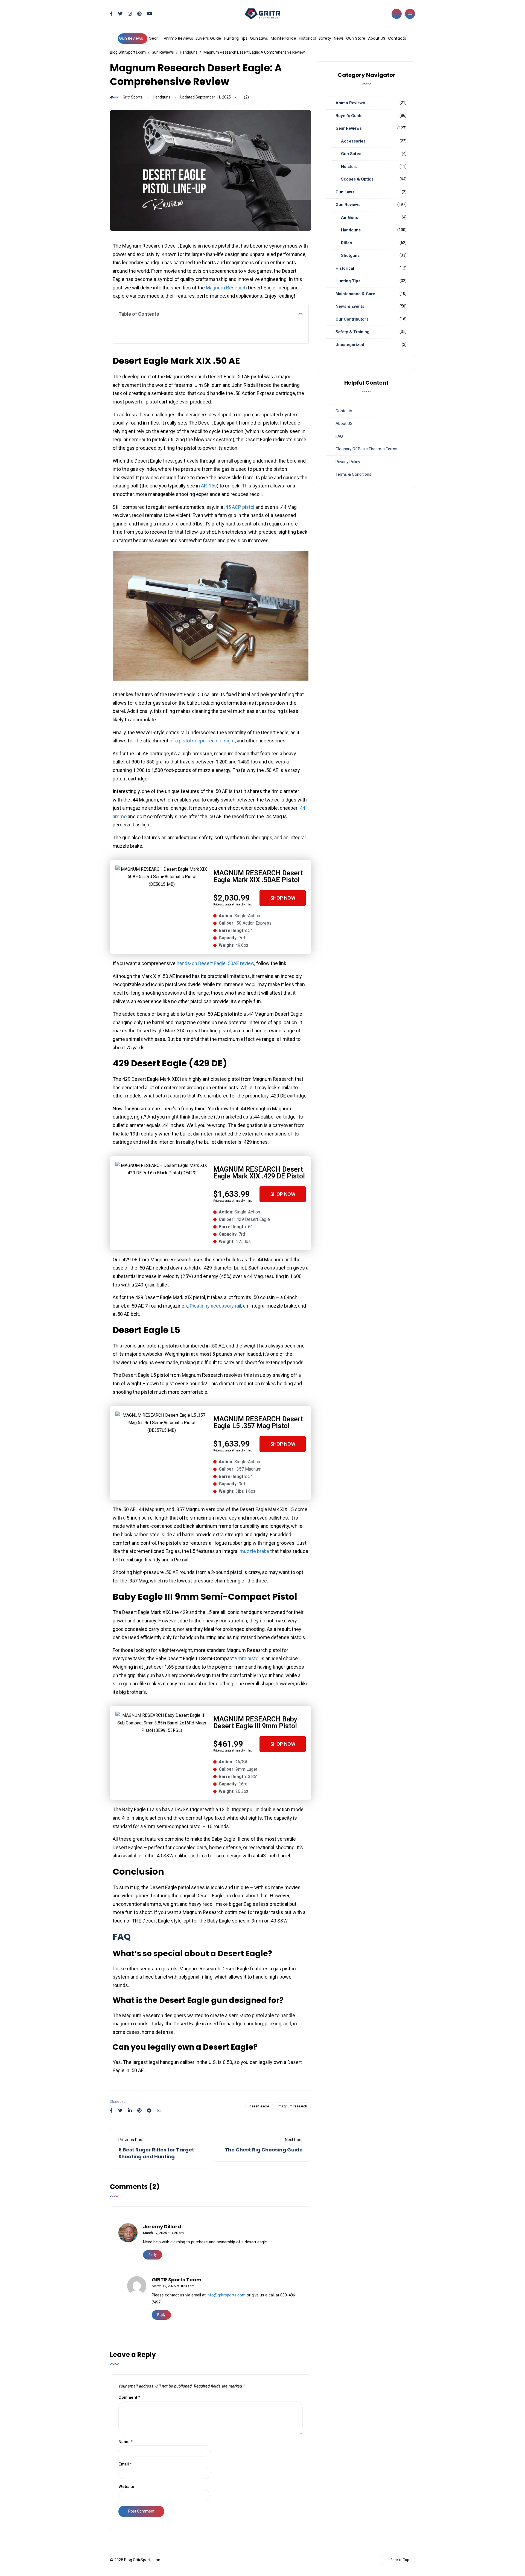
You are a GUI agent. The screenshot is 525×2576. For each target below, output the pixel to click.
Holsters (349, 167)
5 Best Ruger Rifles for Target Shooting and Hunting (156, 2153)
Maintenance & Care (355, 294)
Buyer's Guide (349, 116)
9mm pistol (247, 1658)
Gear (153, 38)
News (339, 38)
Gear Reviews (349, 128)
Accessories (353, 141)
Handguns (162, 97)
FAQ (339, 436)
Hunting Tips (236, 38)
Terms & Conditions (353, 474)
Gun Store (356, 38)
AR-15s (209, 486)
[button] (301, 314)
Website (126, 2487)
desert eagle (259, 2106)
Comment (129, 2397)
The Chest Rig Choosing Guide (264, 2150)
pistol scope (192, 741)
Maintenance (283, 38)
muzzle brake (254, 1551)
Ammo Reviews (178, 38)
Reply (153, 2255)
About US (377, 38)
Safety (325, 38)
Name (126, 2442)
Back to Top (400, 2560)
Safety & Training (352, 332)
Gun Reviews (131, 38)
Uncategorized (350, 345)
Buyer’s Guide (208, 38)
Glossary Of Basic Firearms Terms (366, 449)
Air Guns (349, 217)
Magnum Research (226, 288)
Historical (307, 38)
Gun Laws (259, 38)
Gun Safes (351, 154)
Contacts (397, 38)
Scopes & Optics (357, 179)
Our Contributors (352, 319)
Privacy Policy (348, 462)
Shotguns (350, 255)
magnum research (293, 2106)
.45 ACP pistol (239, 507)
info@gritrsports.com (226, 2295)
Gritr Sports (133, 97)
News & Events (350, 306)
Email (125, 2464)
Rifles (346, 243)
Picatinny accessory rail (215, 1306)
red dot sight (221, 741)
